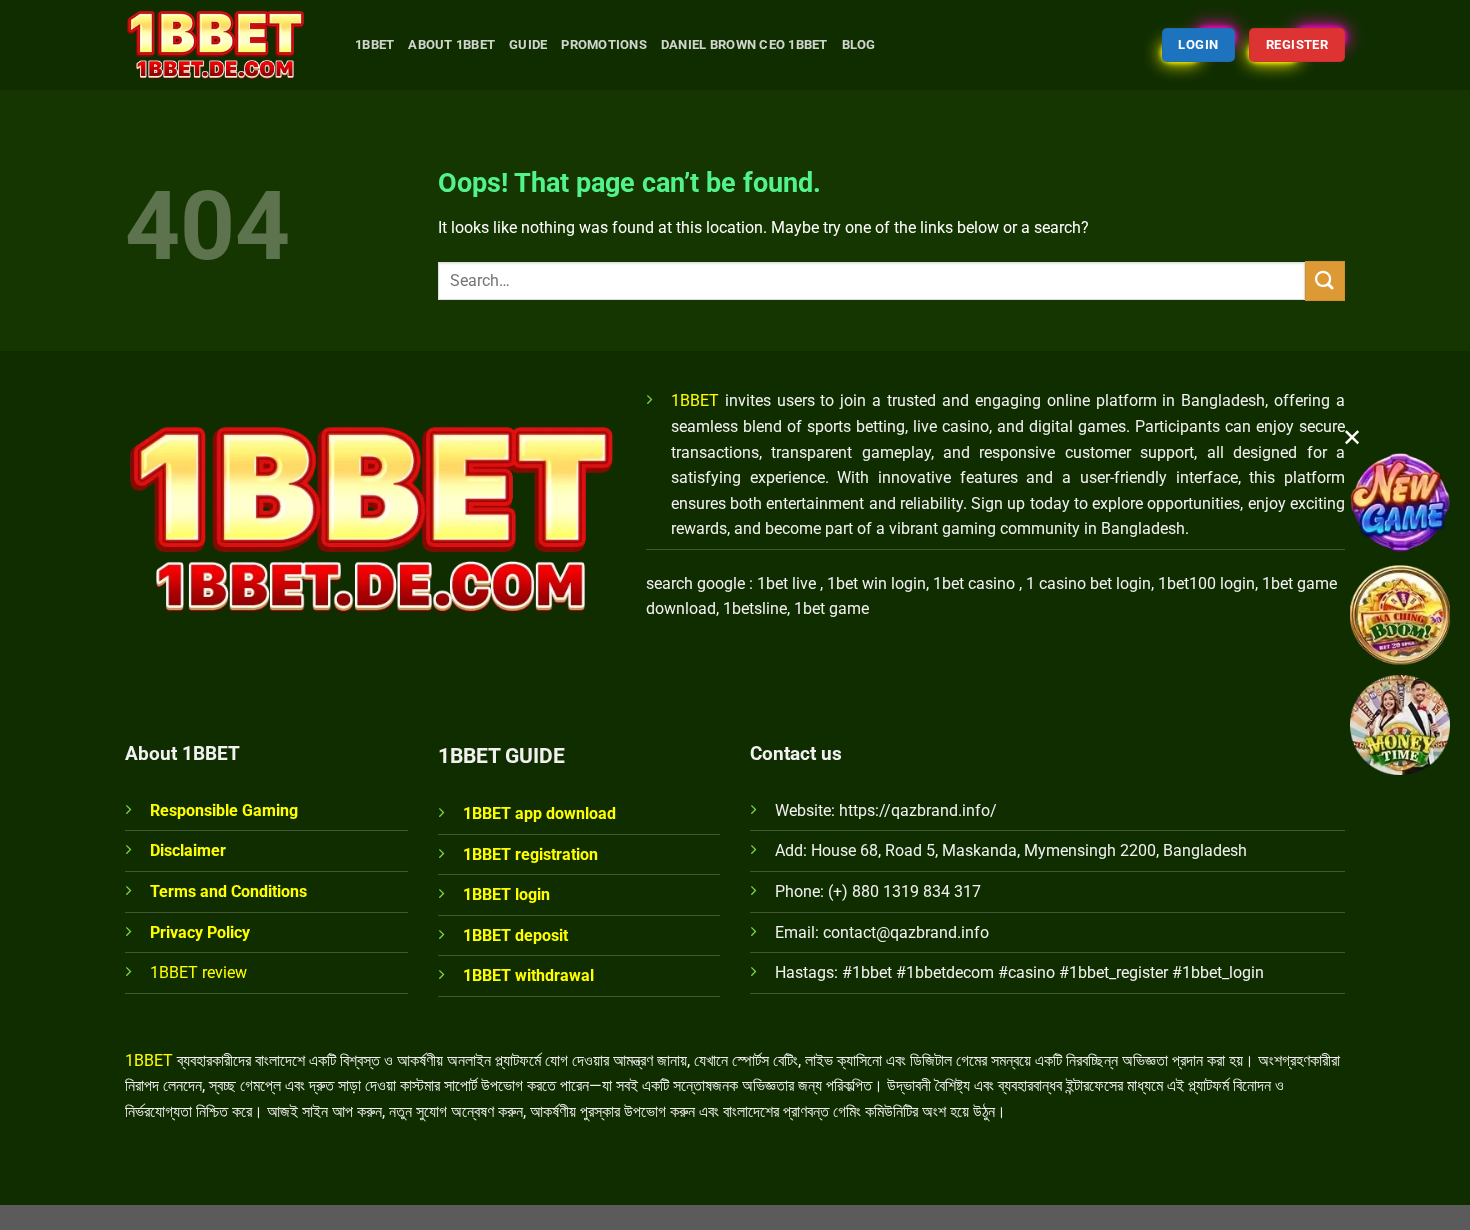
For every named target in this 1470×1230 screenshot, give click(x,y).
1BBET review (198, 972)
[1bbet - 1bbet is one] (225, 45)
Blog (859, 44)
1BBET (695, 400)
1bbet (374, 44)
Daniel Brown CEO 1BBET (744, 44)
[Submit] (1325, 280)
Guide (528, 44)
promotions (604, 44)
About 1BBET (451, 44)
